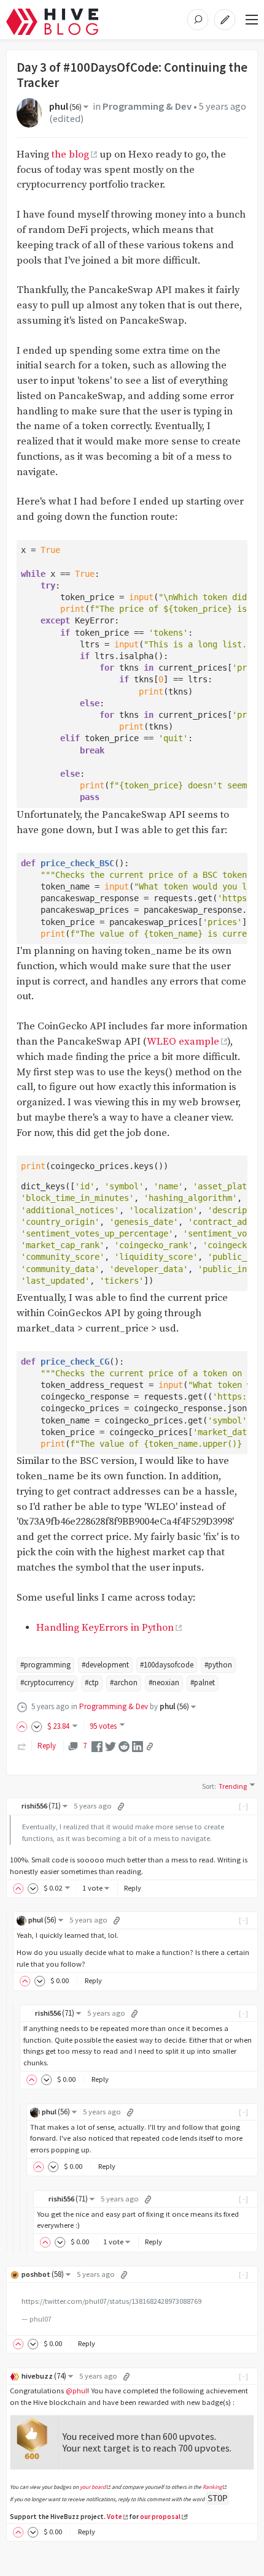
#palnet (203, 1682)
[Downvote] (37, 1726)
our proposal (160, 2517)
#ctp (92, 1682)
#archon (124, 1682)
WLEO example (183, 1042)
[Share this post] (150, 1747)
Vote (115, 2517)
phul (65, 106)
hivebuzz (44, 2376)
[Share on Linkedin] (138, 1746)
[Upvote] (24, 1726)
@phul (76, 2391)
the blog (70, 155)
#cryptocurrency (47, 1682)
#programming (45, 1665)
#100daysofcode (167, 1665)
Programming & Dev (147, 106)
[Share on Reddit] (124, 1746)
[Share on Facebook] (97, 1746)
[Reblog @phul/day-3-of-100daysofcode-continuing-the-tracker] (22, 1746)
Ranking (212, 2487)
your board (93, 2487)
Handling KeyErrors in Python (105, 1628)
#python (218, 1665)
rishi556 (41, 1806)
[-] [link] (244, 1806)
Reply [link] (47, 1746)
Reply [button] (133, 1888)
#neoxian (164, 1682)
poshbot (43, 2274)
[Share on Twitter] (111, 1746)
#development (105, 1665)
